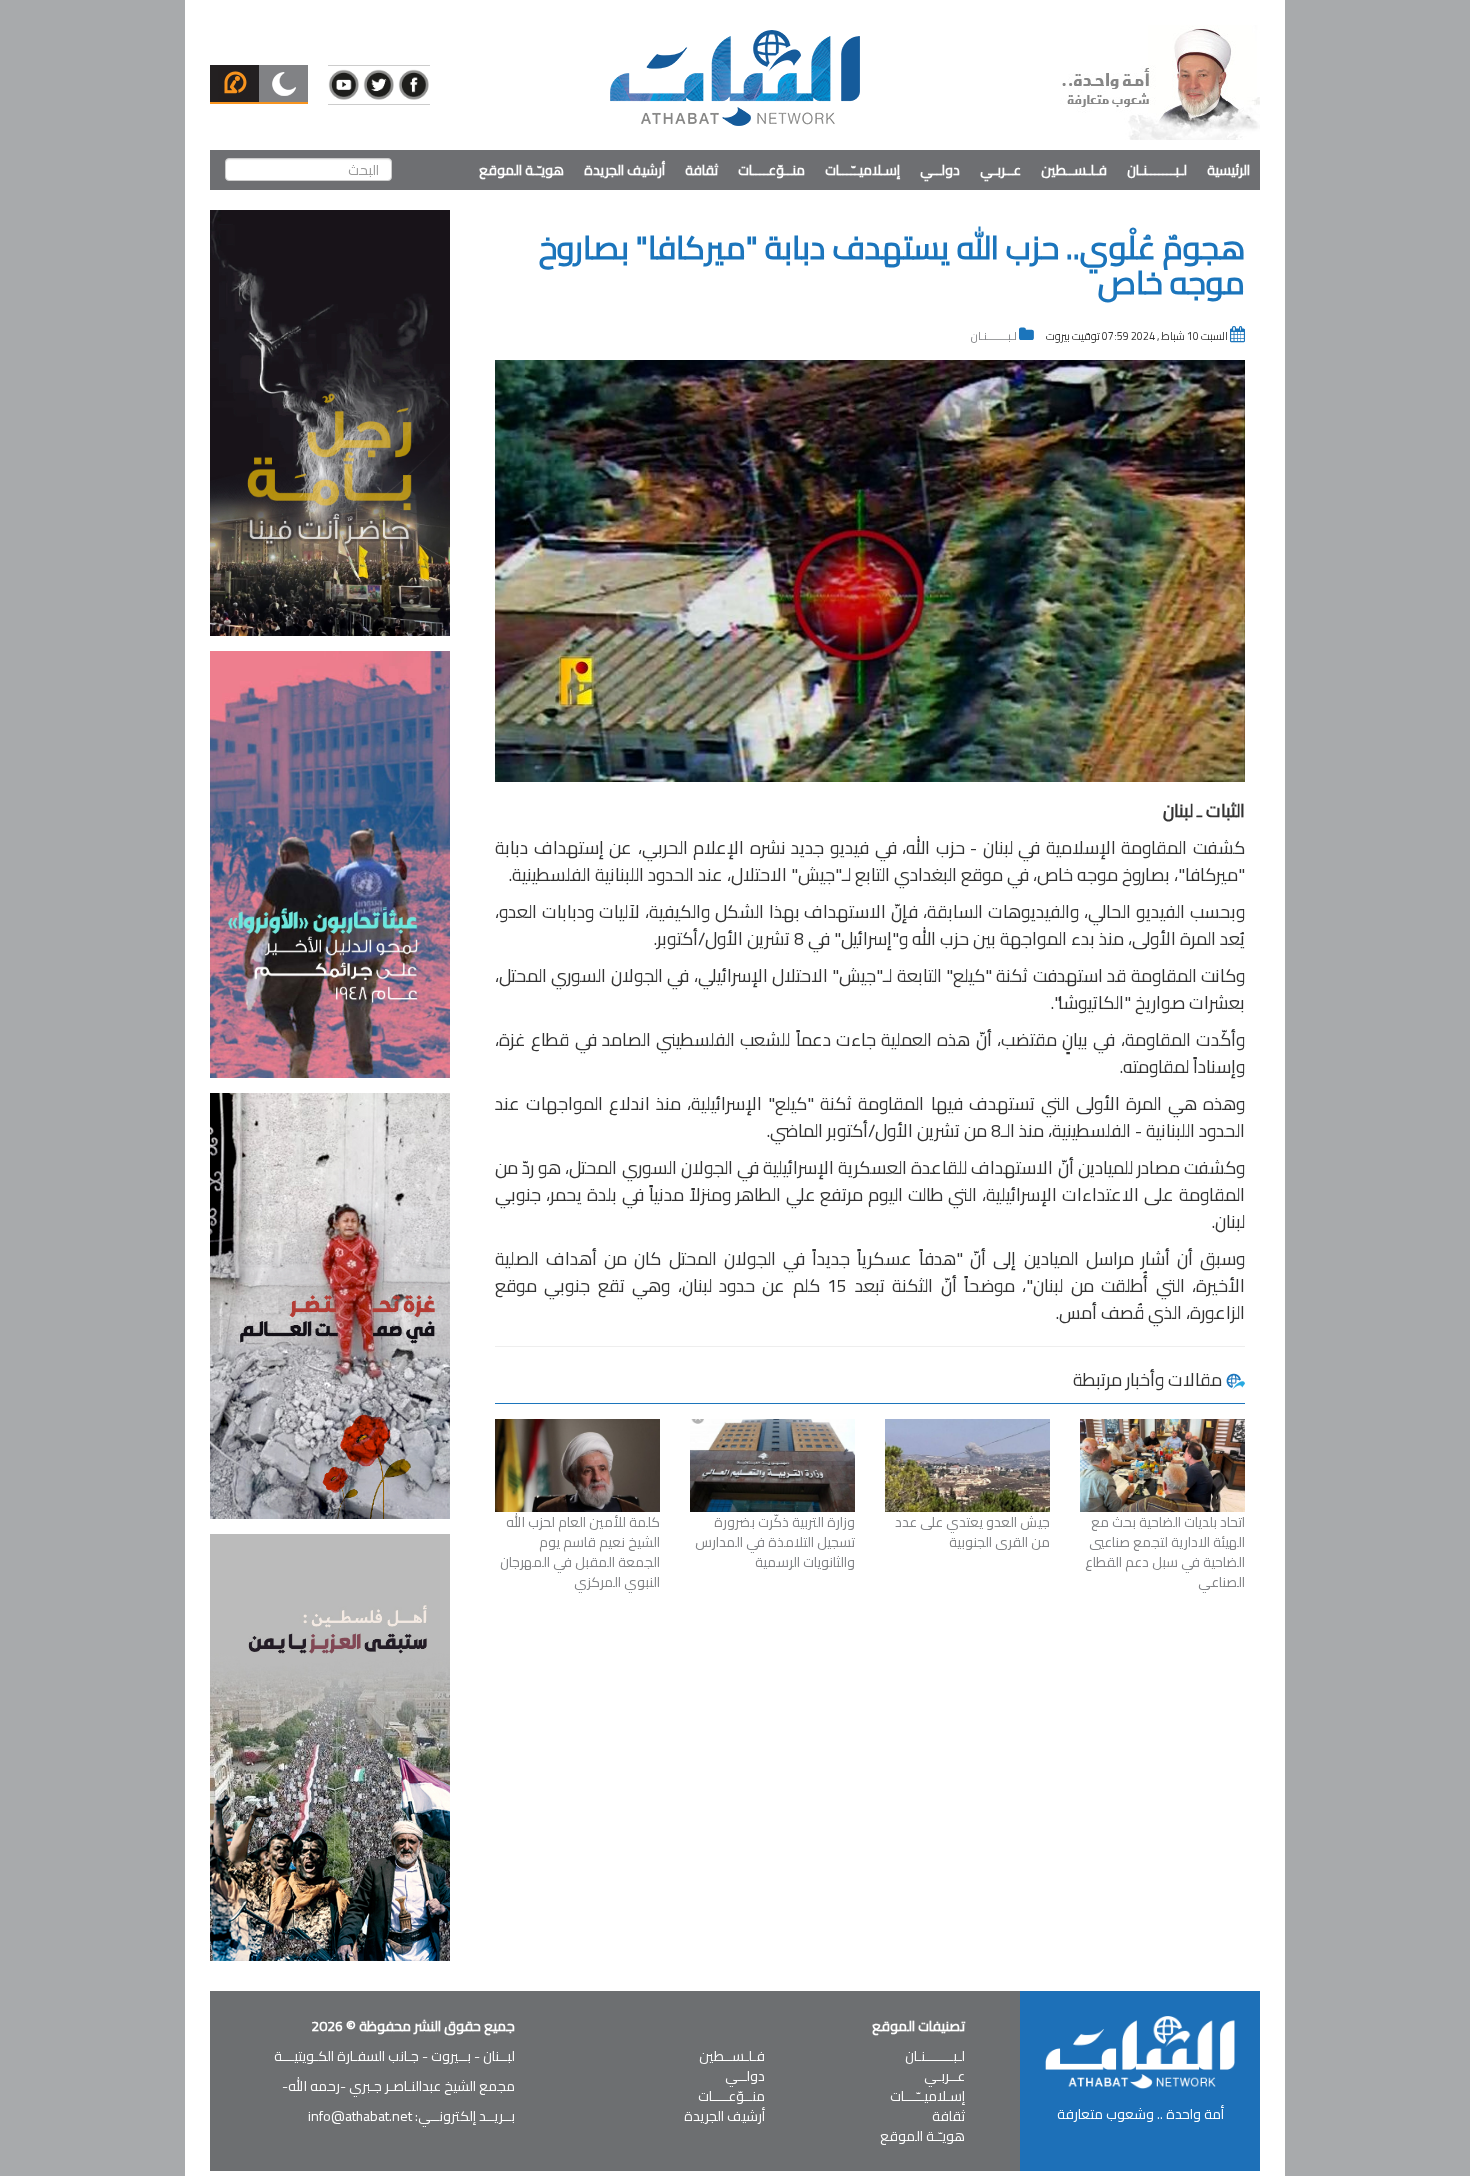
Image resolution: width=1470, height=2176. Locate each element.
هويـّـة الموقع (521, 170)
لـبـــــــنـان (1157, 170)
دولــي (940, 170)
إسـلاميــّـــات (862, 170)
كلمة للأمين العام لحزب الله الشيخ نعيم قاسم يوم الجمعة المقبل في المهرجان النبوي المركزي (580, 1552)
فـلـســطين (1074, 170)
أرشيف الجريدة (624, 170)
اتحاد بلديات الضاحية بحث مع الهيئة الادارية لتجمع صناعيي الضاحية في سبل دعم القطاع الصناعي (1165, 1552)
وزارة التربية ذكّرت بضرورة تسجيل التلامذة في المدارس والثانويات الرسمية (775, 1542)
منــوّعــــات (771, 170)
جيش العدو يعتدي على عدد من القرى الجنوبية (972, 1532)
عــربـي (1000, 170)
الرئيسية (1228, 170)
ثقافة (701, 170)
